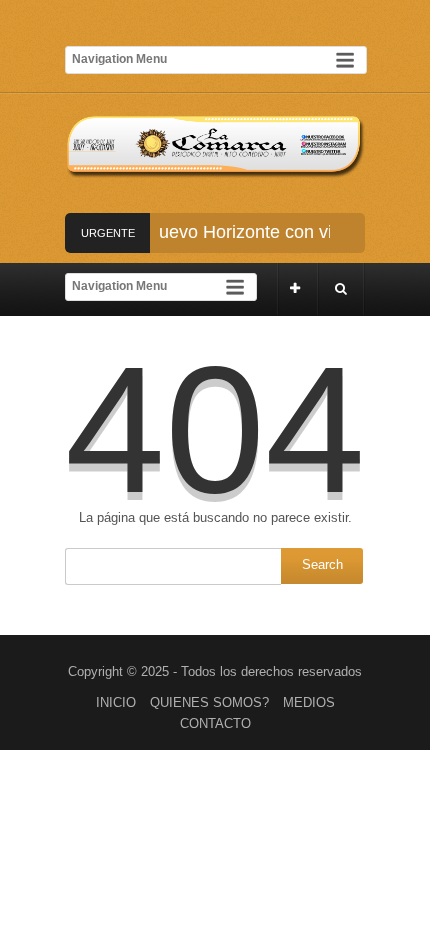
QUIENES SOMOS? (209, 702)
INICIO (116, 702)
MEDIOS (309, 702)
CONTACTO (215, 723)
